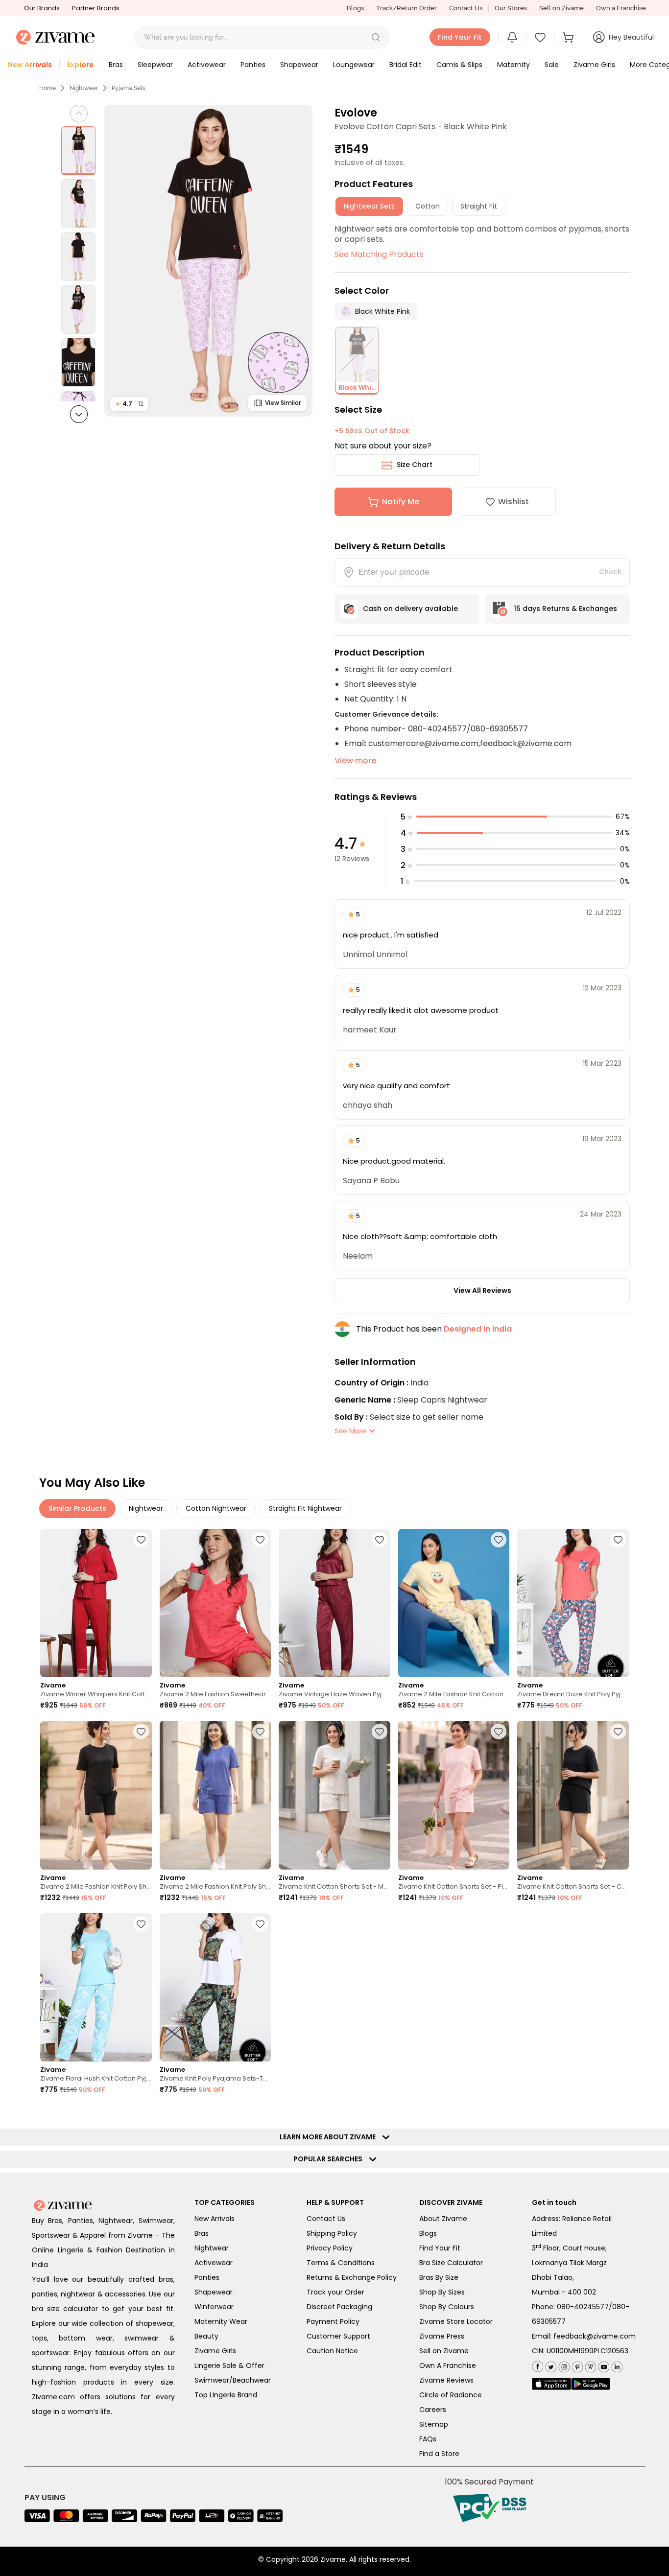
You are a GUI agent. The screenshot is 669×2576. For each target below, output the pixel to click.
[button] (376, 37)
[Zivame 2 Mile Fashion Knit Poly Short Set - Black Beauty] (96, 1795)
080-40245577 (583, 2307)
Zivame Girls (215, 2351)
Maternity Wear (221, 2321)
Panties (207, 2277)
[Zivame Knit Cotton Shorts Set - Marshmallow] (334, 1795)
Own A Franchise (448, 2365)
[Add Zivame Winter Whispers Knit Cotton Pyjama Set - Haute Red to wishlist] (141, 1540)
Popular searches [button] (330, 2159)
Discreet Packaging (339, 2307)
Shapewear (214, 2292)
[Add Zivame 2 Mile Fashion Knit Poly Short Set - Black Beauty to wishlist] (141, 1732)
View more (355, 761)
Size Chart (415, 465)
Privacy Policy (330, 2248)
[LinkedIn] (616, 2365)
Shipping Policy (332, 2233)
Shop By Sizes (442, 2292)
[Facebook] (538, 2365)
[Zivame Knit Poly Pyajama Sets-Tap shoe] (215, 1987)
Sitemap (434, 2424)
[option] (78, 151)
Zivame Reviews (446, 2380)
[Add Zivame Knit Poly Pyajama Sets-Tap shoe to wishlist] (260, 1924)
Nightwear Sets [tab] (369, 206)
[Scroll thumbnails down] (79, 414)
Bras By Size (439, 2277)
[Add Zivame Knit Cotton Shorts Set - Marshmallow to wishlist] (380, 1732)
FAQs (428, 2439)
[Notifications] (512, 37)
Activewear (214, 2263)
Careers (433, 2410)
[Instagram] (563, 2365)
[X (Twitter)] (550, 2365)
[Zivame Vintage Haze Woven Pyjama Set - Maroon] (334, 1603)
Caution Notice (332, 2351)
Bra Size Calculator (451, 2263)
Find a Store (439, 2454)
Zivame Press (442, 2336)
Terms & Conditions (341, 2263)
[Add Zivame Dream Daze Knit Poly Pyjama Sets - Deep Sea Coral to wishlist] (618, 1540)
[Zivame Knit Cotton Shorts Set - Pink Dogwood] (454, 1795)
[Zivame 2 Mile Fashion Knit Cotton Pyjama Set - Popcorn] (454, 1603)
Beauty (206, 2336)
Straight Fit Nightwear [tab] (305, 1508)
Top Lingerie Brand (226, 2395)
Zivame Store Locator (456, 2321)
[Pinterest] (576, 2365)
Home (48, 88)
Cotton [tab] (428, 206)
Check (610, 572)
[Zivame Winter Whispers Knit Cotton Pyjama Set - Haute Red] (96, 1603)
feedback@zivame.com (595, 2336)
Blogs (355, 8)
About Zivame (443, 2219)
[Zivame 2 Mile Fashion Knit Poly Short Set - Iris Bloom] (215, 1795)
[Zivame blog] (589, 2365)
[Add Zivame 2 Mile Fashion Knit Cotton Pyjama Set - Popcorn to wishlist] (499, 1540)
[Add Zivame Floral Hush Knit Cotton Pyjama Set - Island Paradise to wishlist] (141, 1924)
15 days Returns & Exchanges (565, 609)
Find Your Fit (440, 2248)
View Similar (283, 403)
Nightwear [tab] (146, 1508)
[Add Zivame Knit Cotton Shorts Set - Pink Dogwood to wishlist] (499, 1732)
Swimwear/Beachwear (233, 2380)
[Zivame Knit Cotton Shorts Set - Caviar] (573, 1795)
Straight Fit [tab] (479, 206)
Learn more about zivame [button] (330, 2137)
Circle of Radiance (451, 2395)
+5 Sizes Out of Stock (372, 431)
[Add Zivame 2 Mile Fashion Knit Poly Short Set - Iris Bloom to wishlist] (260, 1732)
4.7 (129, 404)
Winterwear (214, 2307)
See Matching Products (379, 254)
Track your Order (335, 2292)
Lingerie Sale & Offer (229, 2365)
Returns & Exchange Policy (352, 2277)
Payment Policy (333, 2321)
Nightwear (84, 88)
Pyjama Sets (129, 88)
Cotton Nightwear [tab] (216, 1508)
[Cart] (570, 37)
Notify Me (401, 502)
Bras (202, 2233)
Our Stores (511, 8)
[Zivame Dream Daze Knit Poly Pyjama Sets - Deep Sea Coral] (573, 1603)
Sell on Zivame (561, 8)
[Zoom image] (208, 261)
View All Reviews (482, 1290)
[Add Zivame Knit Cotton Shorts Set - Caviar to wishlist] (618, 1732)
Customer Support (338, 2336)
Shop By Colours (447, 2307)
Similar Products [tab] (77, 1508)
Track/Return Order (406, 8)
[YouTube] (603, 2365)
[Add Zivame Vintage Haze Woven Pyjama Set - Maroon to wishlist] (380, 1540)
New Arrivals (215, 2219)
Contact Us (466, 8)
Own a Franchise (621, 8)
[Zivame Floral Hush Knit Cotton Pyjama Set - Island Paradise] (96, 1987)
